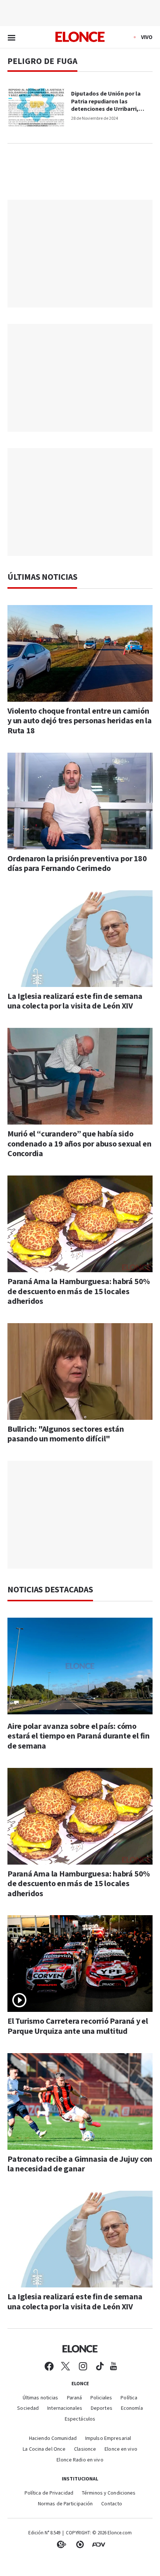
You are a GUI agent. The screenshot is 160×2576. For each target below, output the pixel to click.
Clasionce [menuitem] (85, 2449)
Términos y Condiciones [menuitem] (109, 2493)
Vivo (147, 37)
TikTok (100, 2366)
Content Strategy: (61, 2544)
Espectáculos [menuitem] (80, 2419)
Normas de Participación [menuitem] (65, 2504)
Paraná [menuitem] (75, 2398)
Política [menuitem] (129, 2398)
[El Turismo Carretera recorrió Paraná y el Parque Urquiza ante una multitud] (80, 1964)
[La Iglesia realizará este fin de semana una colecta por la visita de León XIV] (80, 939)
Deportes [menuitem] (102, 2408)
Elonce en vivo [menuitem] (121, 2449)
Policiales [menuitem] (101, 2398)
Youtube (113, 2366)
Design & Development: (99, 2544)
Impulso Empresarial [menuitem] (108, 2439)
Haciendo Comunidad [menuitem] (53, 2439)
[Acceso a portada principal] (80, 37)
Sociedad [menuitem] (28, 2408)
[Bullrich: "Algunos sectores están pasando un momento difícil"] (80, 1371)
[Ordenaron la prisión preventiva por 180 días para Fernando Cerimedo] (80, 801)
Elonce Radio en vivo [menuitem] (80, 2460)
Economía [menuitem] (132, 2408)
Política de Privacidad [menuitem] (49, 2493)
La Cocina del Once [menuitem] (44, 2449)
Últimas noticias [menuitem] (41, 2398)
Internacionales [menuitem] (65, 2408)
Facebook (49, 2366)
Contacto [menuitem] (112, 2504)
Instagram (83, 2366)
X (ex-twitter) (65, 2366)
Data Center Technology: (80, 2544)
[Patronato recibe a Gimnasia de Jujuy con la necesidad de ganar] (80, 2101)
